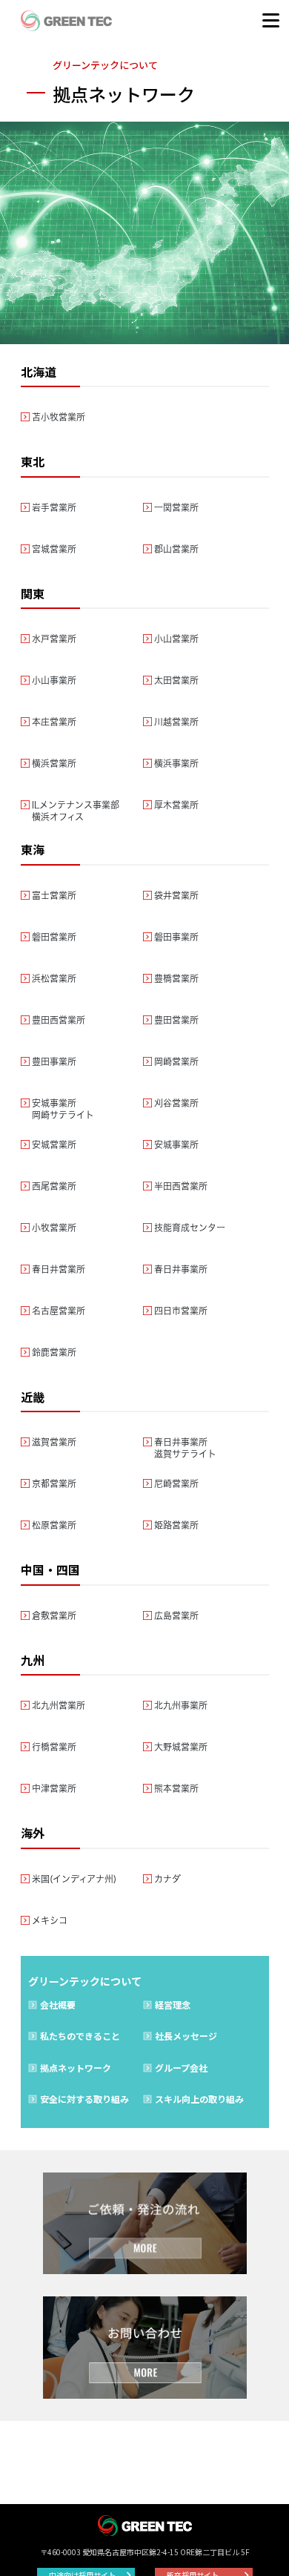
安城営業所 (54, 1144)
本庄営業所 (54, 722)
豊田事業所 (54, 1061)
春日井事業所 (181, 1269)
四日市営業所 (181, 1311)
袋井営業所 (176, 895)
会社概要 (58, 2005)
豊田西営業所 (59, 1020)
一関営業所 (176, 507)
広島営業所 (176, 1615)
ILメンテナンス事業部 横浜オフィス (76, 811)
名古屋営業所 (59, 1311)
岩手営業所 (54, 507)
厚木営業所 (176, 805)
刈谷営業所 (176, 1103)
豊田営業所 (176, 1020)
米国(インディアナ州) (74, 1879)
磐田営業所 (54, 937)
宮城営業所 (54, 549)
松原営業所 (54, 1525)
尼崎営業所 (176, 1483)
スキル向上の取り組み (199, 2099)
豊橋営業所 (176, 978)
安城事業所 (176, 1144)
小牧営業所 (54, 1228)
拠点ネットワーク (76, 2068)
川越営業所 (176, 722)
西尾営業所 (54, 1186)
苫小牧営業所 (59, 417)
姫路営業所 (176, 1525)
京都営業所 (54, 1483)
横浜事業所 (176, 763)
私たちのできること (80, 2036)
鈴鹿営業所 (54, 1352)
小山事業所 (54, 680)
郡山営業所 (176, 549)
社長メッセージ (186, 2036)
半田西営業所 (181, 1186)
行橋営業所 (54, 1747)
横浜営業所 (54, 763)
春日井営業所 (59, 1269)
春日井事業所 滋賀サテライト (185, 1448)
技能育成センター (190, 1228)
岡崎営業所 (176, 1061)
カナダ (167, 1879)
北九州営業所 (59, 1705)
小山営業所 (176, 639)
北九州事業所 (181, 1705)
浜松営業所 (54, 978)
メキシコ (50, 1920)
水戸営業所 (54, 639)
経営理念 (173, 2005)
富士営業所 (54, 895)
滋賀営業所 (54, 1442)
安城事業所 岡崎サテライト (63, 1109)
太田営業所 (176, 680)
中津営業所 (54, 1788)
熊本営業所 (176, 1788)
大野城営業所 (181, 1747)
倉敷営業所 (54, 1615)
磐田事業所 (176, 937)
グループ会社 (181, 2068)
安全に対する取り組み (84, 2099)
